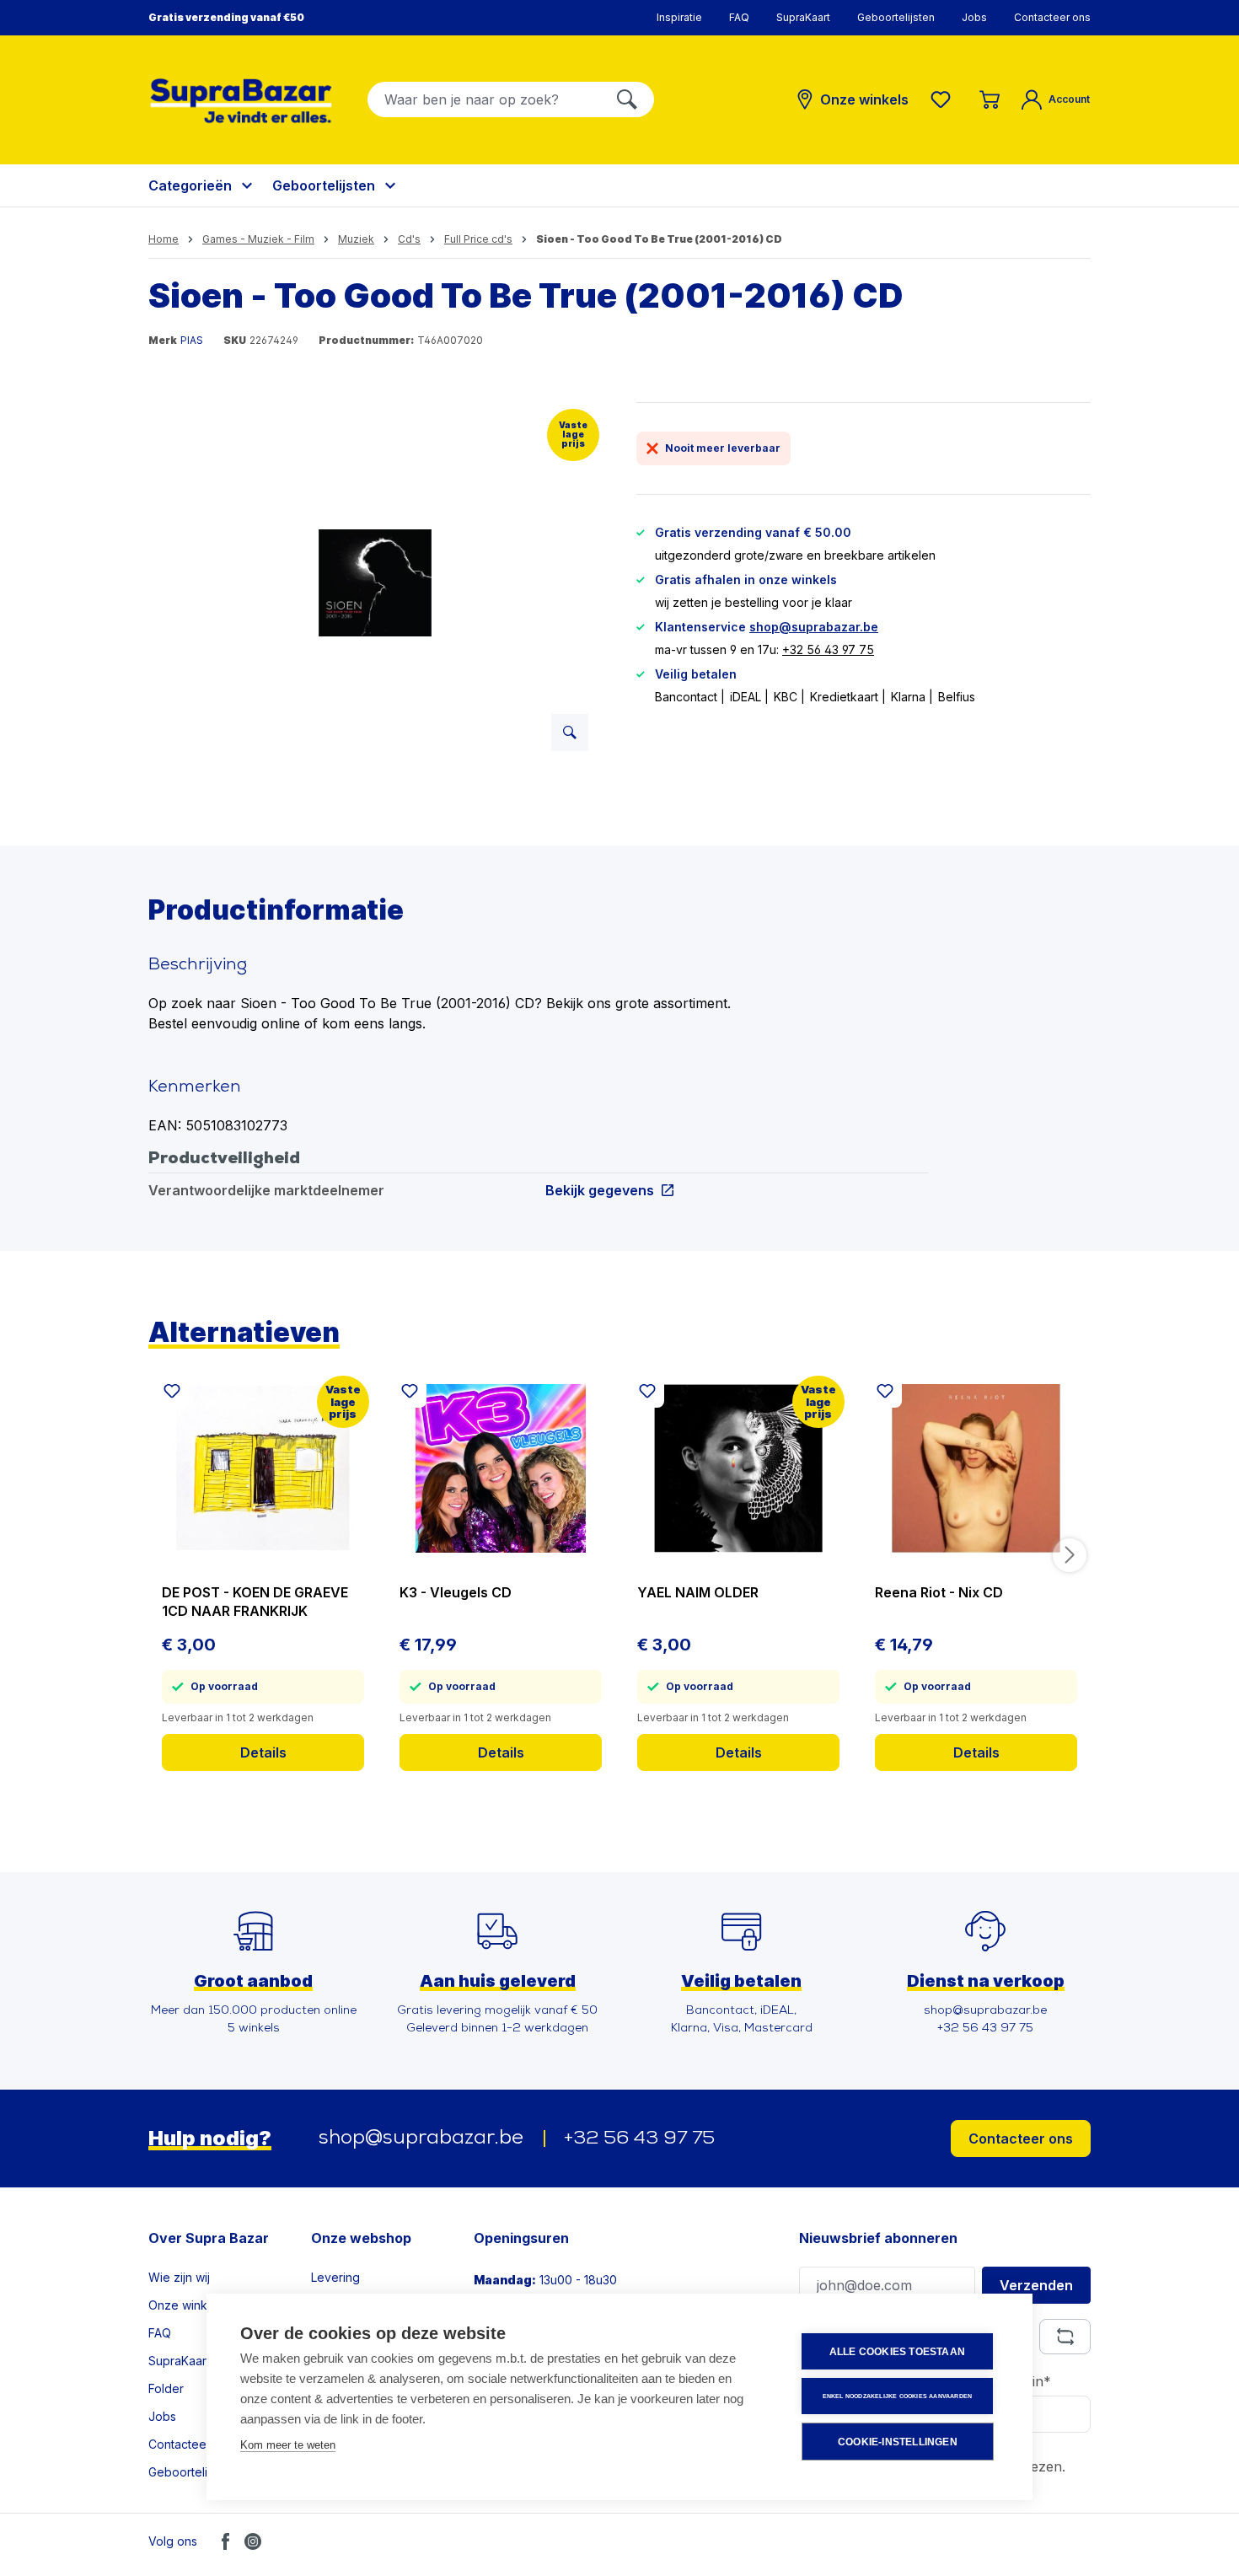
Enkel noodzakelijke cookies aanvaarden (898, 2396)
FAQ (739, 17)
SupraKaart (803, 17)
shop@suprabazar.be (814, 627)
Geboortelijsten (896, 17)
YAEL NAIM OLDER (698, 1592)
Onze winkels (186, 2305)
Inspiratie (679, 17)
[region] (375, 583)
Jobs (974, 17)
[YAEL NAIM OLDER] (738, 1468)
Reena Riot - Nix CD (939, 1592)
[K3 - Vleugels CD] (501, 1468)
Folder (166, 2388)
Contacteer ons (1052, 17)
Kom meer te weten (288, 2445)
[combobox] (484, 99)
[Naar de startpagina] (241, 101)
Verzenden (1036, 2285)
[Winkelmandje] (990, 99)
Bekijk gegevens (600, 1190)
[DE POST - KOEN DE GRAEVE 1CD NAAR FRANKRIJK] (263, 1468)
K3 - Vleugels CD (456, 1592)
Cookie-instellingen (898, 2442)
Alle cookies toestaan (897, 2352)
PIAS (192, 340)
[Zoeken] (627, 99)
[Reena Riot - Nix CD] (976, 1468)
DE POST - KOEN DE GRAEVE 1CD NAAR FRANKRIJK (255, 1602)
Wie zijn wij (179, 2277)
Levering (335, 2277)
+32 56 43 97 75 (828, 649)
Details (263, 1752)
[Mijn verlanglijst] (944, 99)
